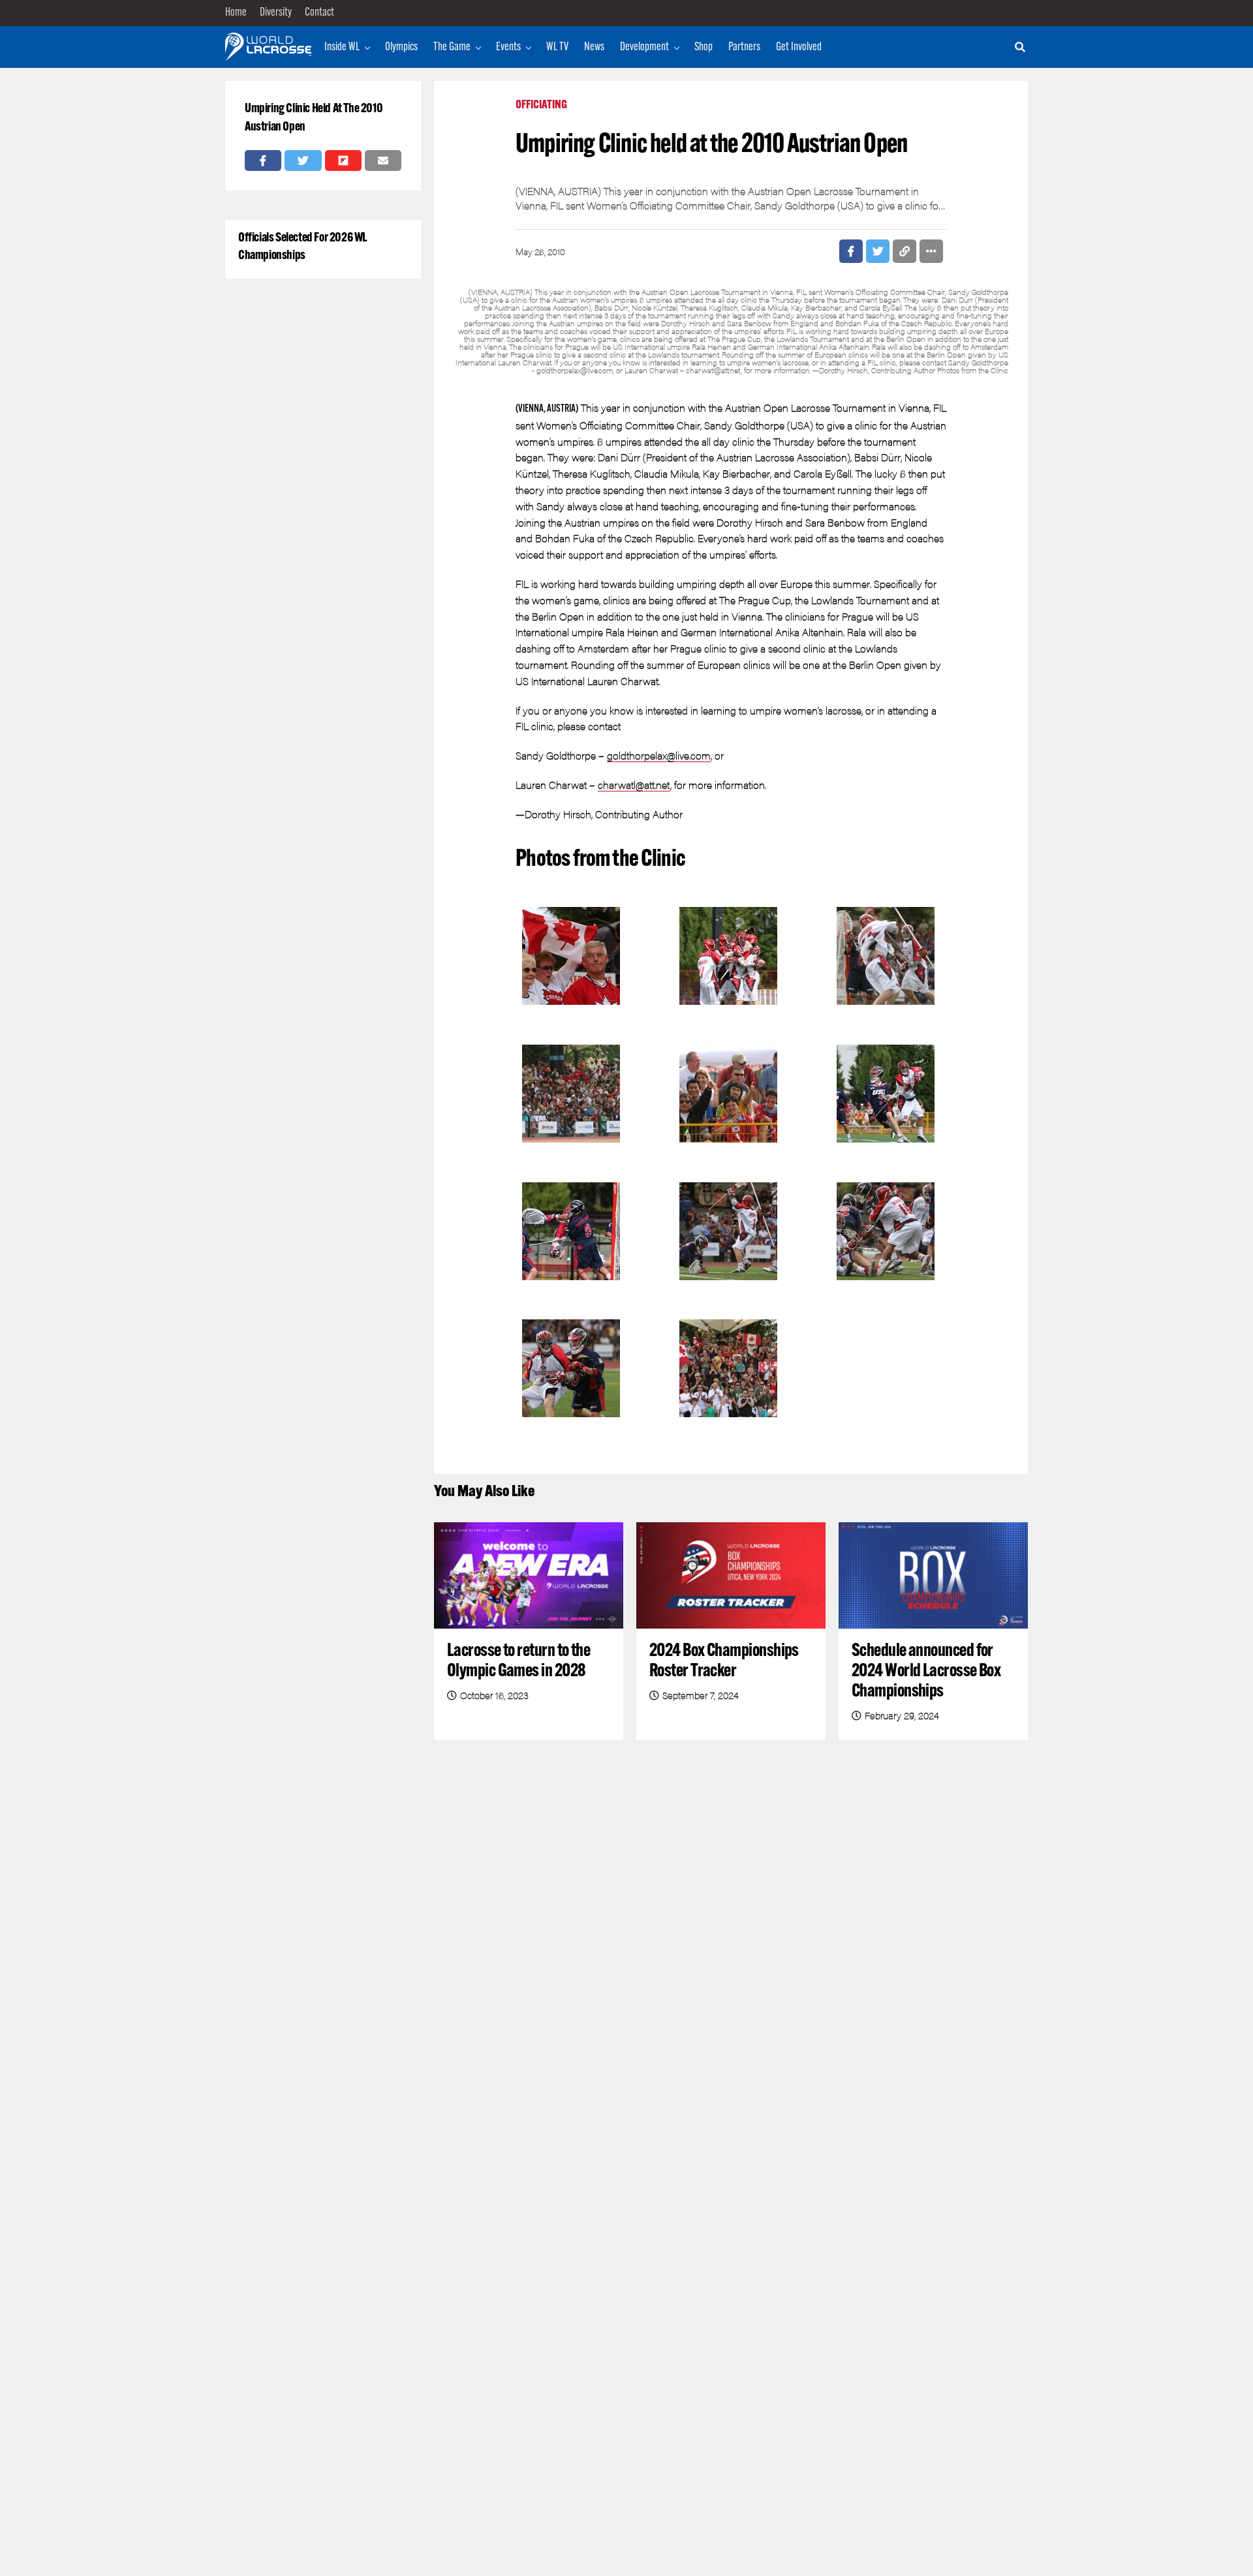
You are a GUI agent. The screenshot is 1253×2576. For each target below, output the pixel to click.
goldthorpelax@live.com (659, 755)
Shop (704, 48)
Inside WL (342, 48)
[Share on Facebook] (263, 161)
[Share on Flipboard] (343, 161)
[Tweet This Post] (303, 161)
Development (644, 48)
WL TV (557, 48)
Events (508, 48)
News (594, 48)
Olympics (401, 48)
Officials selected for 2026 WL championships (303, 247)
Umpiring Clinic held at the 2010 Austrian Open (314, 118)
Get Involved (799, 48)
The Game (452, 48)
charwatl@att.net (634, 785)
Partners (744, 48)
